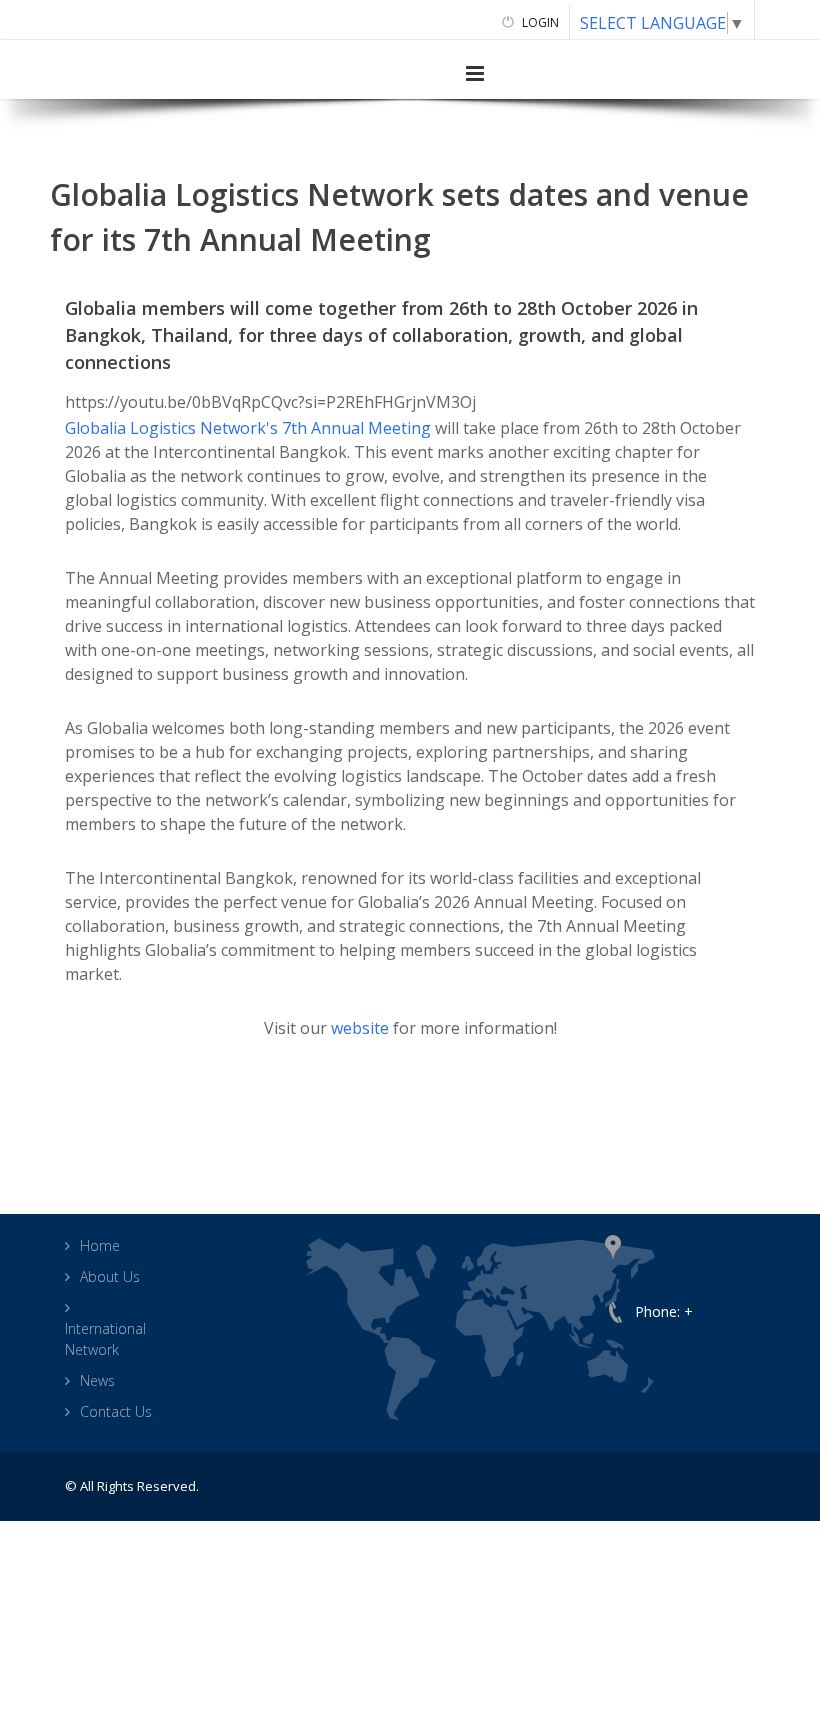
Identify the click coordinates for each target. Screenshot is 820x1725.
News (97, 1380)
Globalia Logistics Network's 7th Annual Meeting (248, 428)
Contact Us (116, 1411)
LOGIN (539, 22)
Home (100, 1245)
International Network (105, 1339)
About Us (110, 1276)
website (360, 1028)
